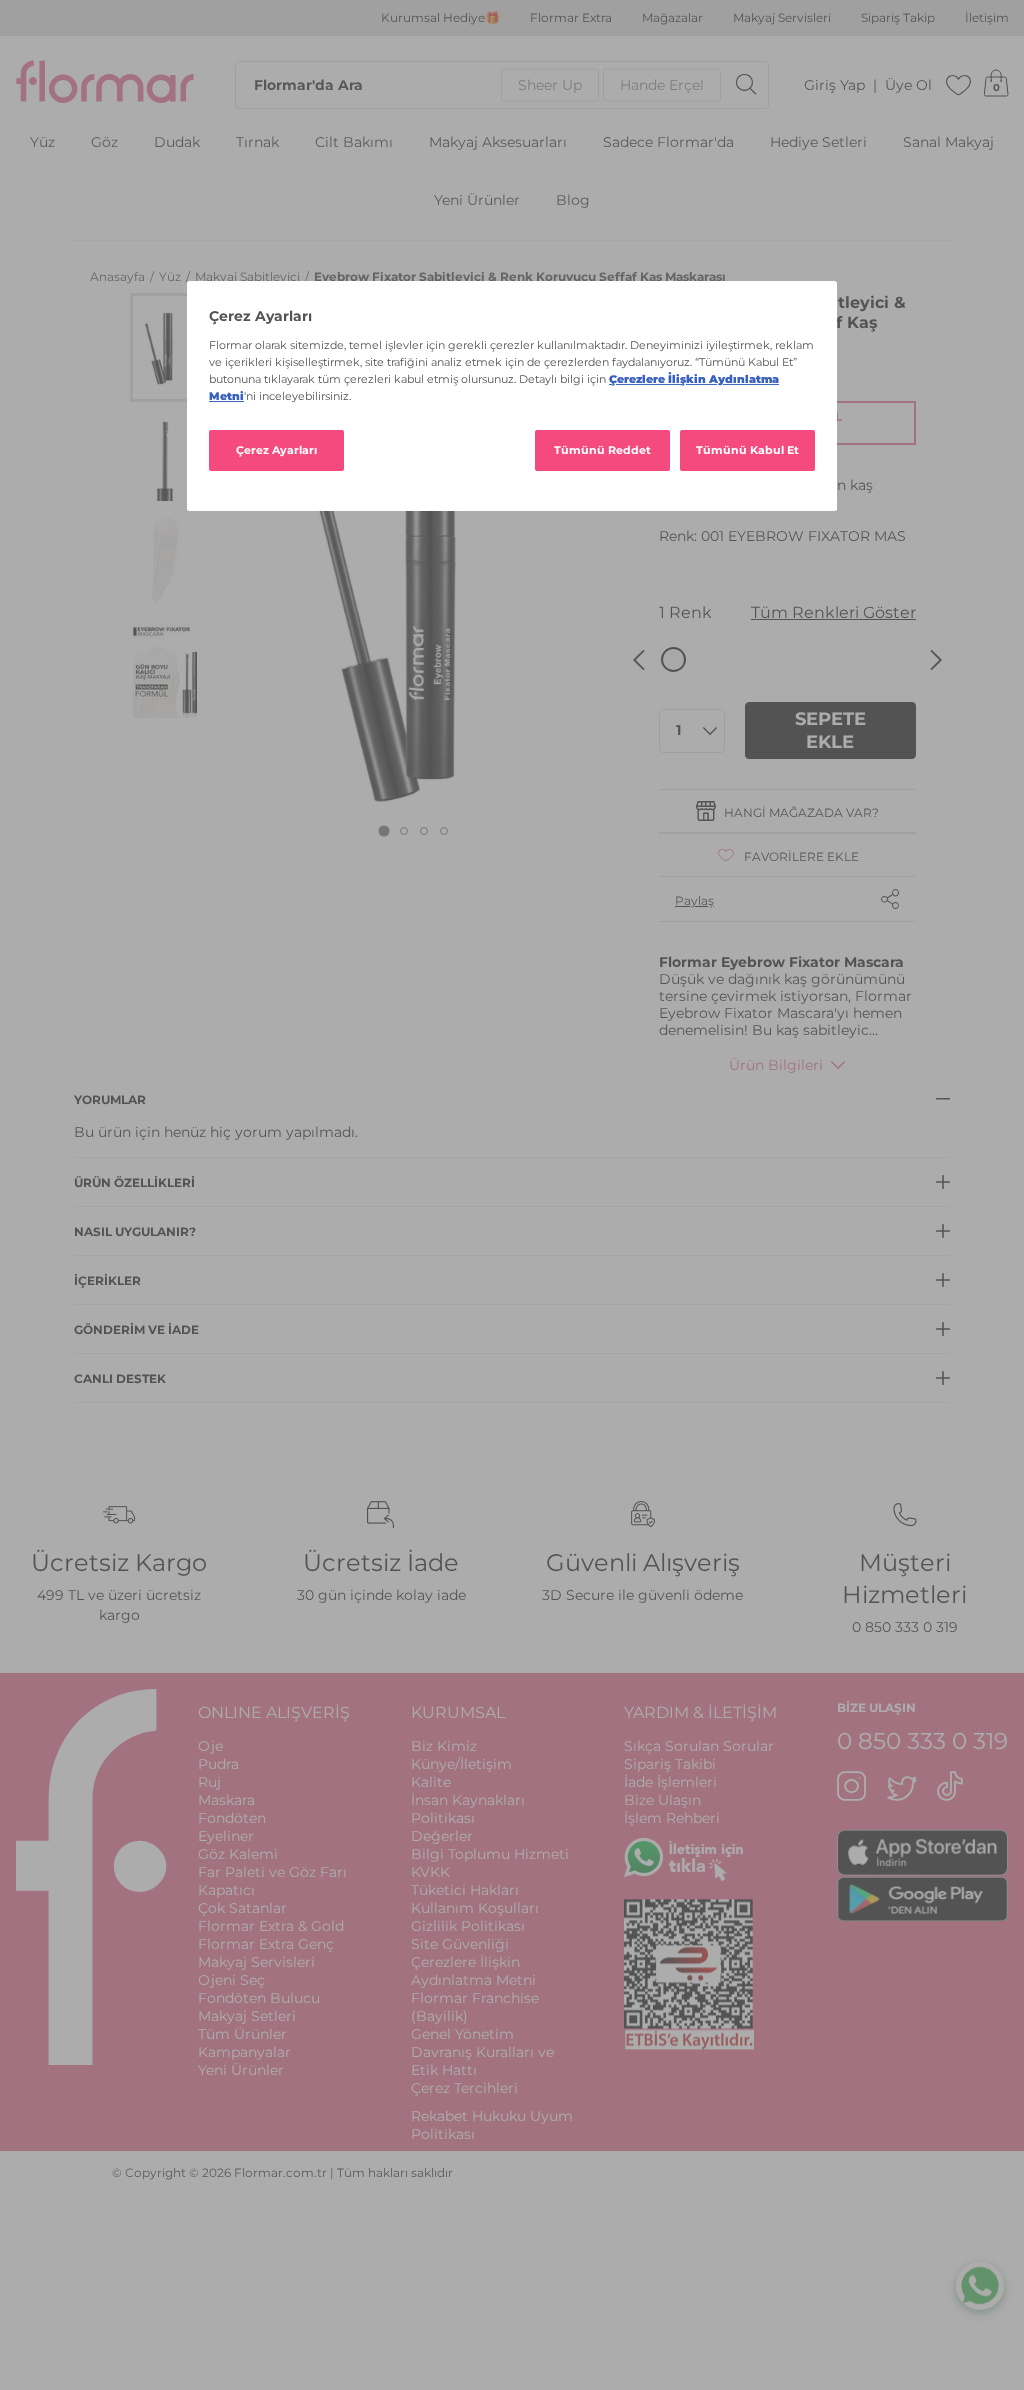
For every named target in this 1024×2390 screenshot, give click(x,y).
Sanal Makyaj (948, 142)
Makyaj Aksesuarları (498, 142)
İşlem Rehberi (672, 1818)
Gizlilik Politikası (468, 1926)
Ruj (209, 1782)
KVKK (430, 1872)
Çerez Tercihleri (464, 2088)
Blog (573, 200)
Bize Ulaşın (662, 1800)
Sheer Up (550, 85)
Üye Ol (908, 85)
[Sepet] (996, 85)
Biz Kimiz (444, 1746)
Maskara (226, 1800)
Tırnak (257, 142)
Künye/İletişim (461, 1764)
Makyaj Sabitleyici (249, 276)
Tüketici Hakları (465, 1890)
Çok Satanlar (242, 1908)
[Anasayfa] (105, 85)
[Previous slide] (639, 660)
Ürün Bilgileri (776, 1065)
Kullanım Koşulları (475, 1908)
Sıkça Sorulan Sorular (699, 1746)
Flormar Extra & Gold (271, 1926)
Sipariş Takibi (670, 1764)
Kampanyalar (244, 2052)
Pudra (218, 1764)
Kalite (431, 1782)
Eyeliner (226, 1836)
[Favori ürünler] (959, 85)
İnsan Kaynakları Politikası (468, 1809)
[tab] (384, 831)
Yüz (42, 142)
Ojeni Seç (231, 1980)
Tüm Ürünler (242, 2034)
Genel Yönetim (462, 2034)
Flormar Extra (571, 18)
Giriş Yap (834, 85)
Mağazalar (672, 18)
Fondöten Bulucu (259, 1998)
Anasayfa (119, 276)
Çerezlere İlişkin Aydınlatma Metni (473, 1971)
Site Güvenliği (460, 1944)
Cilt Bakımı (354, 142)
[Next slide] (936, 660)
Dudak (177, 142)
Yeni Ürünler (477, 200)
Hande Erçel (662, 85)
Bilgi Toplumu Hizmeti (490, 1854)
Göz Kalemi (238, 1854)
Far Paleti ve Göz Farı (272, 1872)
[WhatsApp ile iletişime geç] (980, 2284)
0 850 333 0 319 (905, 1627)
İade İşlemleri (670, 1782)
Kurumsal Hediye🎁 (440, 18)
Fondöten (232, 1818)
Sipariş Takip (898, 18)
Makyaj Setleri (247, 2016)
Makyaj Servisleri (782, 18)
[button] (165, 347)
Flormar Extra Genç (266, 1944)
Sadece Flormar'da (668, 142)
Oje (210, 1746)
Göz (104, 142)
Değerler (442, 1836)
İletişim (987, 18)
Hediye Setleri (818, 142)
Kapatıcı (226, 1890)
